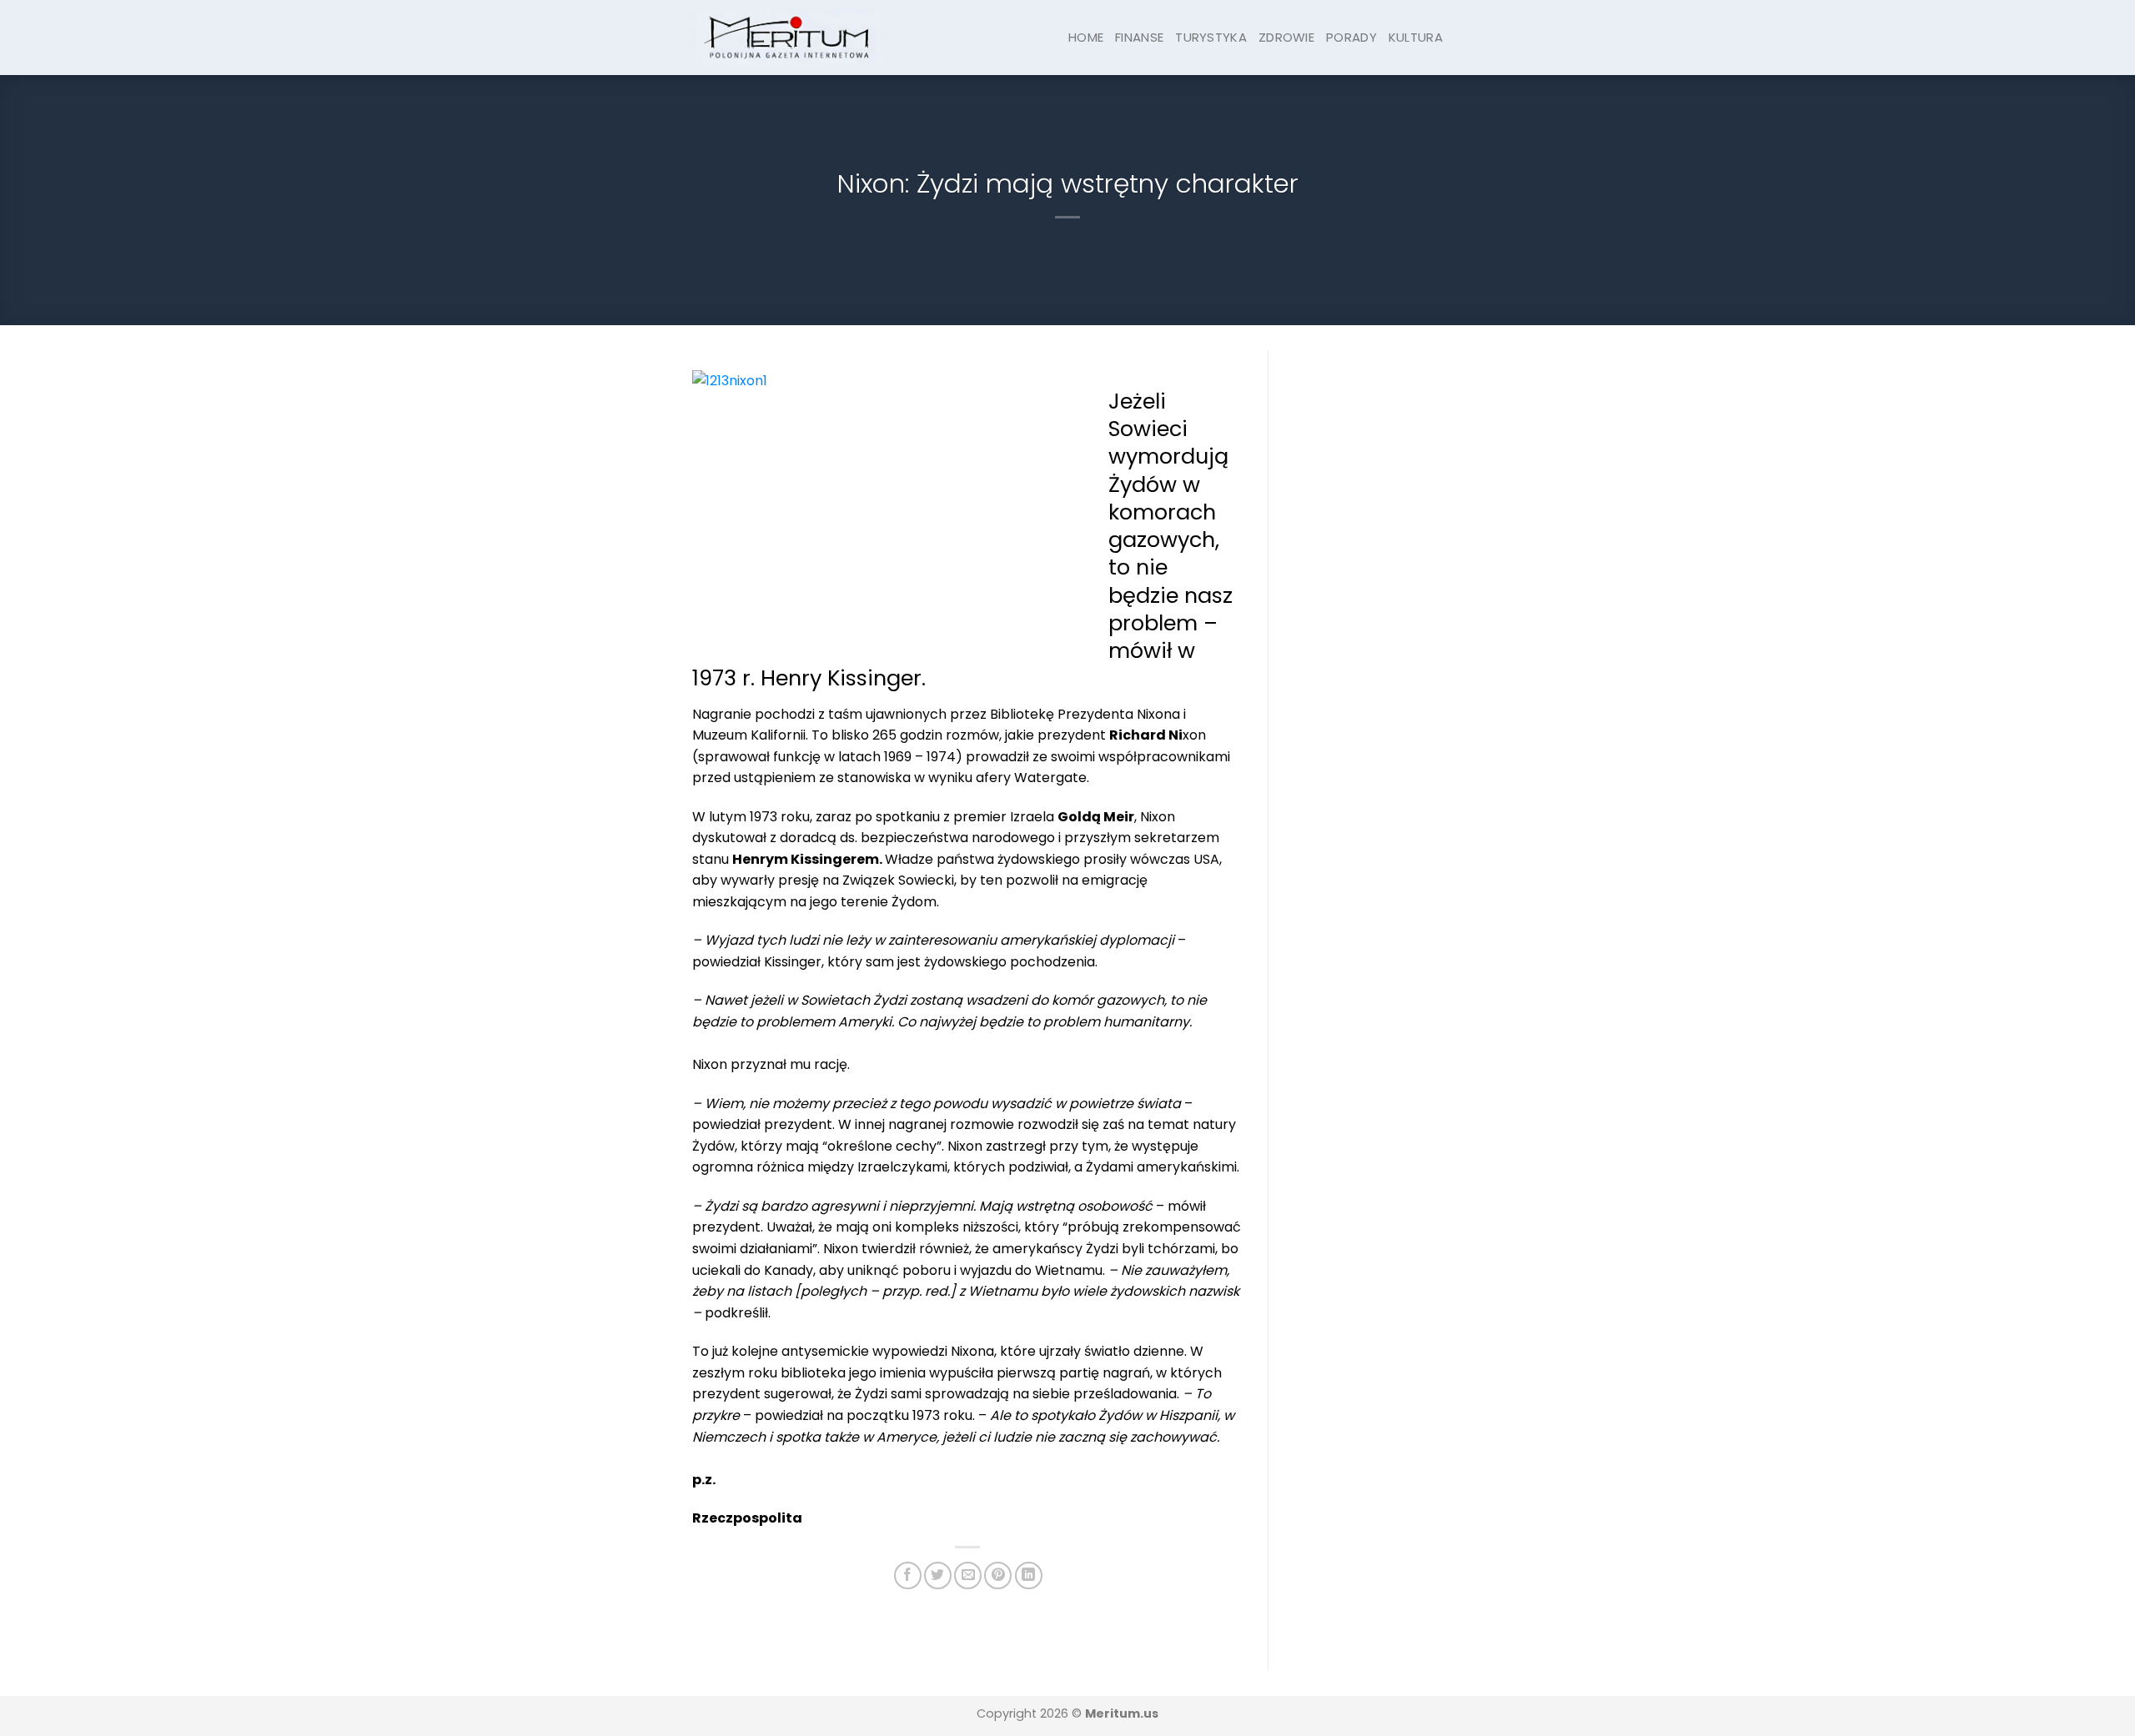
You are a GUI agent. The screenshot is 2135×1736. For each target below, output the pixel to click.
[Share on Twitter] (938, 1575)
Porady (1351, 37)
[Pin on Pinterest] (998, 1575)
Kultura (1416, 37)
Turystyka (1211, 37)
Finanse (1139, 37)
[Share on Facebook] (908, 1575)
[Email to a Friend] (968, 1575)
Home (1086, 37)
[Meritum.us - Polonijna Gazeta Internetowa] (788, 37)
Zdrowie (1286, 37)
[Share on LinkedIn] (1029, 1575)
